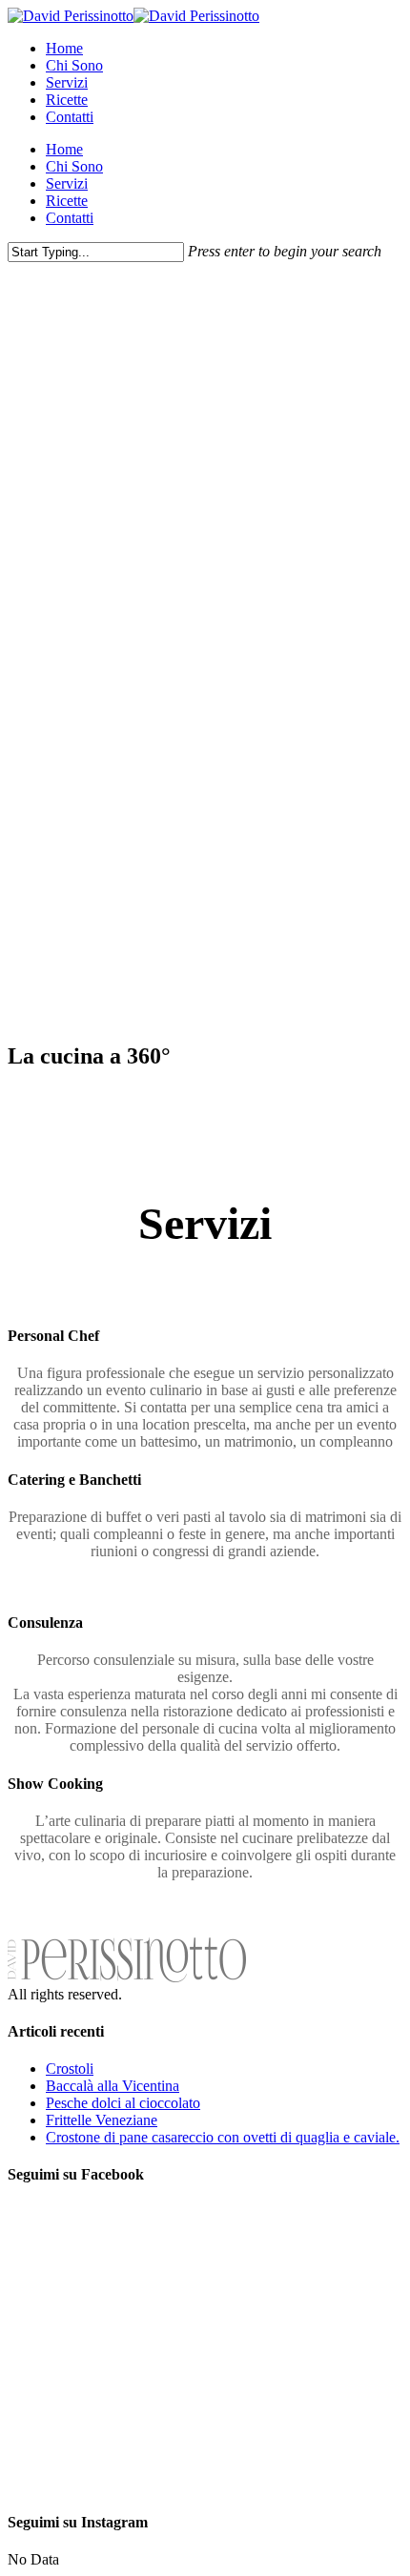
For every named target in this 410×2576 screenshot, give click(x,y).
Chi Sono (74, 65)
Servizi (67, 82)
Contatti (70, 117)
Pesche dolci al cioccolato (123, 2103)
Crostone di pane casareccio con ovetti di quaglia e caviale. (223, 2137)
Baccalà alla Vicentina (113, 2086)
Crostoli (70, 2069)
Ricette (67, 100)
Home (64, 48)
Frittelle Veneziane (102, 2120)
